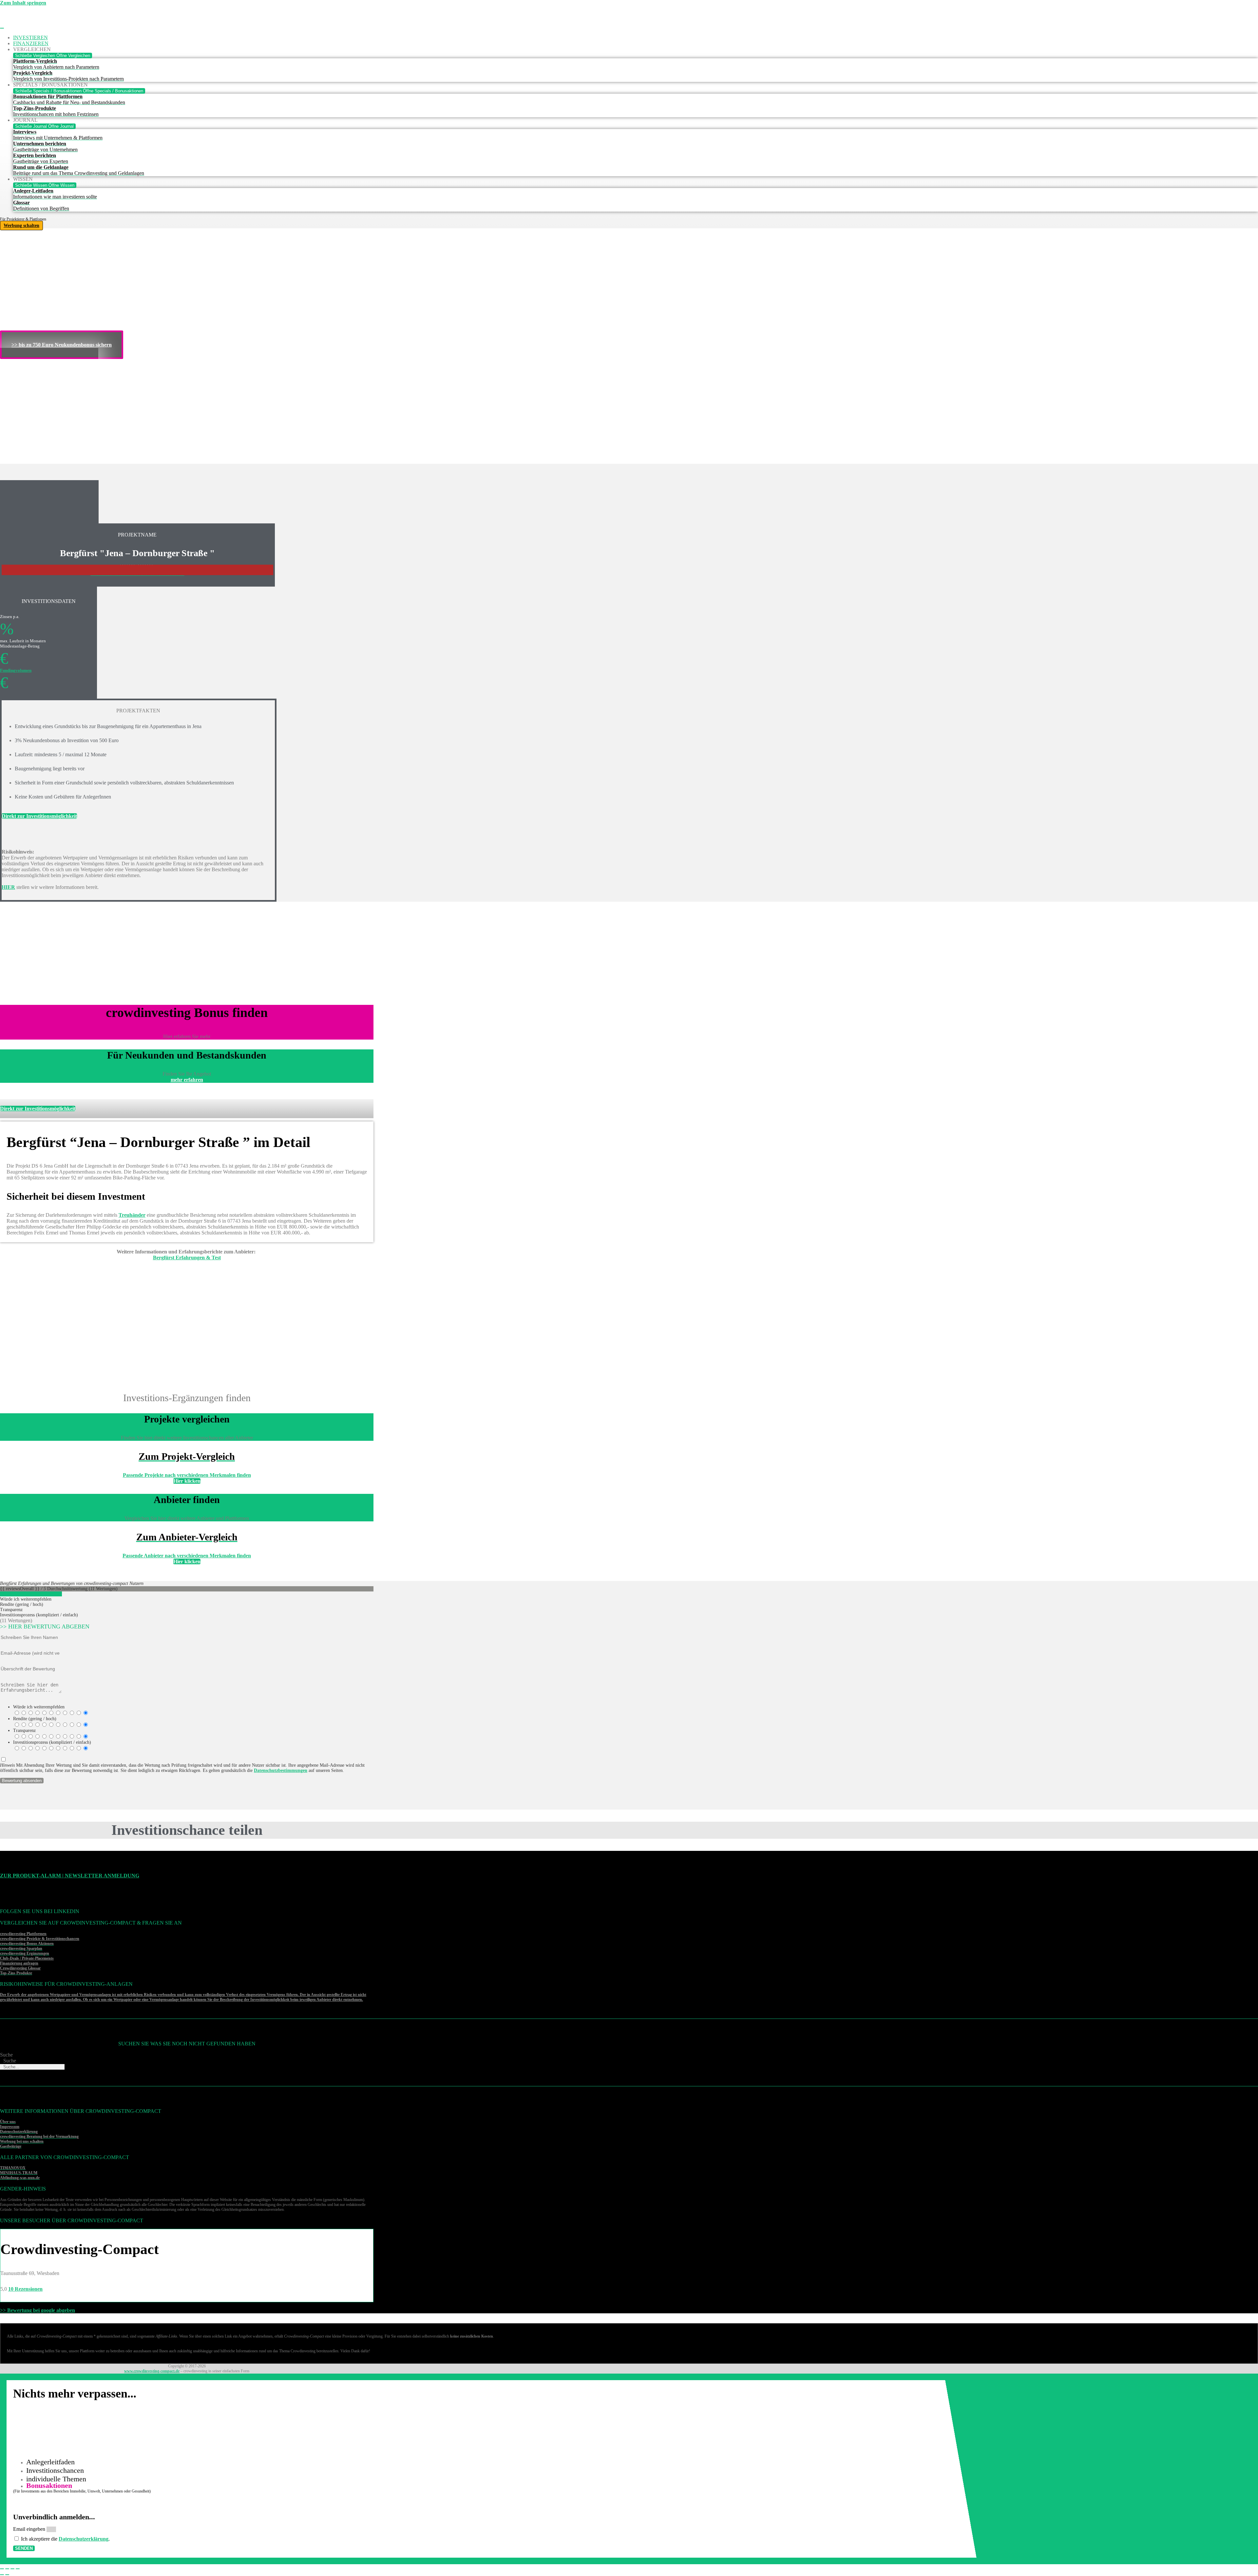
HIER (8, 887)
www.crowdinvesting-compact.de (152, 2371)
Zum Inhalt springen (23, 3)
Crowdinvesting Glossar (20, 1968)
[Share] (7, 2569)
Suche (6, 2055)
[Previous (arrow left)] (2, 2575)
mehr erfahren (187, 1080)
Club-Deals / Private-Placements (27, 1958)
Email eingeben (30, 2529)
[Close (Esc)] (2, 2569)
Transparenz (24, 1730)
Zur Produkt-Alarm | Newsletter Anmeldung (70, 1876)
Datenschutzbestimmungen (281, 1770)
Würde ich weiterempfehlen (39, 1707)
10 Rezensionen (25, 2289)
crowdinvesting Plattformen (23, 1934)
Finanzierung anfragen (19, 1963)
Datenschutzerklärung (84, 2539)
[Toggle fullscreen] (12, 2569)
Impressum (10, 2127)
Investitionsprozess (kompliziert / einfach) (52, 1742)
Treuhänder (132, 1215)
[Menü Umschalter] (2, 28)
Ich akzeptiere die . (65, 2539)
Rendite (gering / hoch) (35, 1719)
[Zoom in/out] (18, 2569)
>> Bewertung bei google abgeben (38, 2310)
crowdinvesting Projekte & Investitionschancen (40, 1939)
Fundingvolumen (16, 670)
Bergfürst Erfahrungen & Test (187, 1258)
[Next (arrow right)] (7, 2575)
